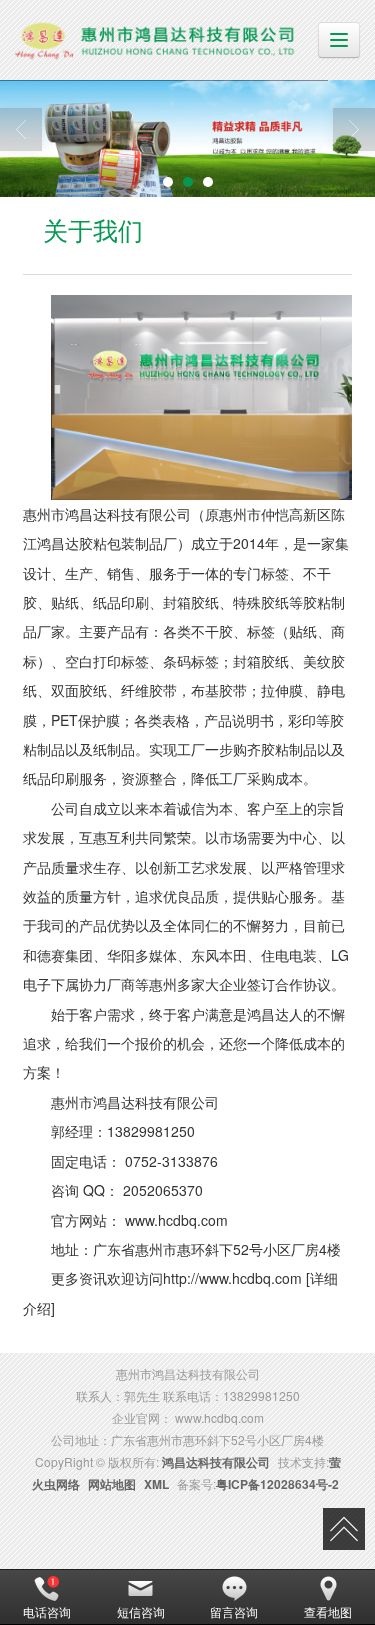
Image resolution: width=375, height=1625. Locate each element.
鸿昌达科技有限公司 (216, 1462)
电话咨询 (47, 1611)
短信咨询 (141, 1611)
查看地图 (328, 1611)
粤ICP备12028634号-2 (277, 1484)
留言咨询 (234, 1611)
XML (156, 1484)
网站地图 (112, 1484)
